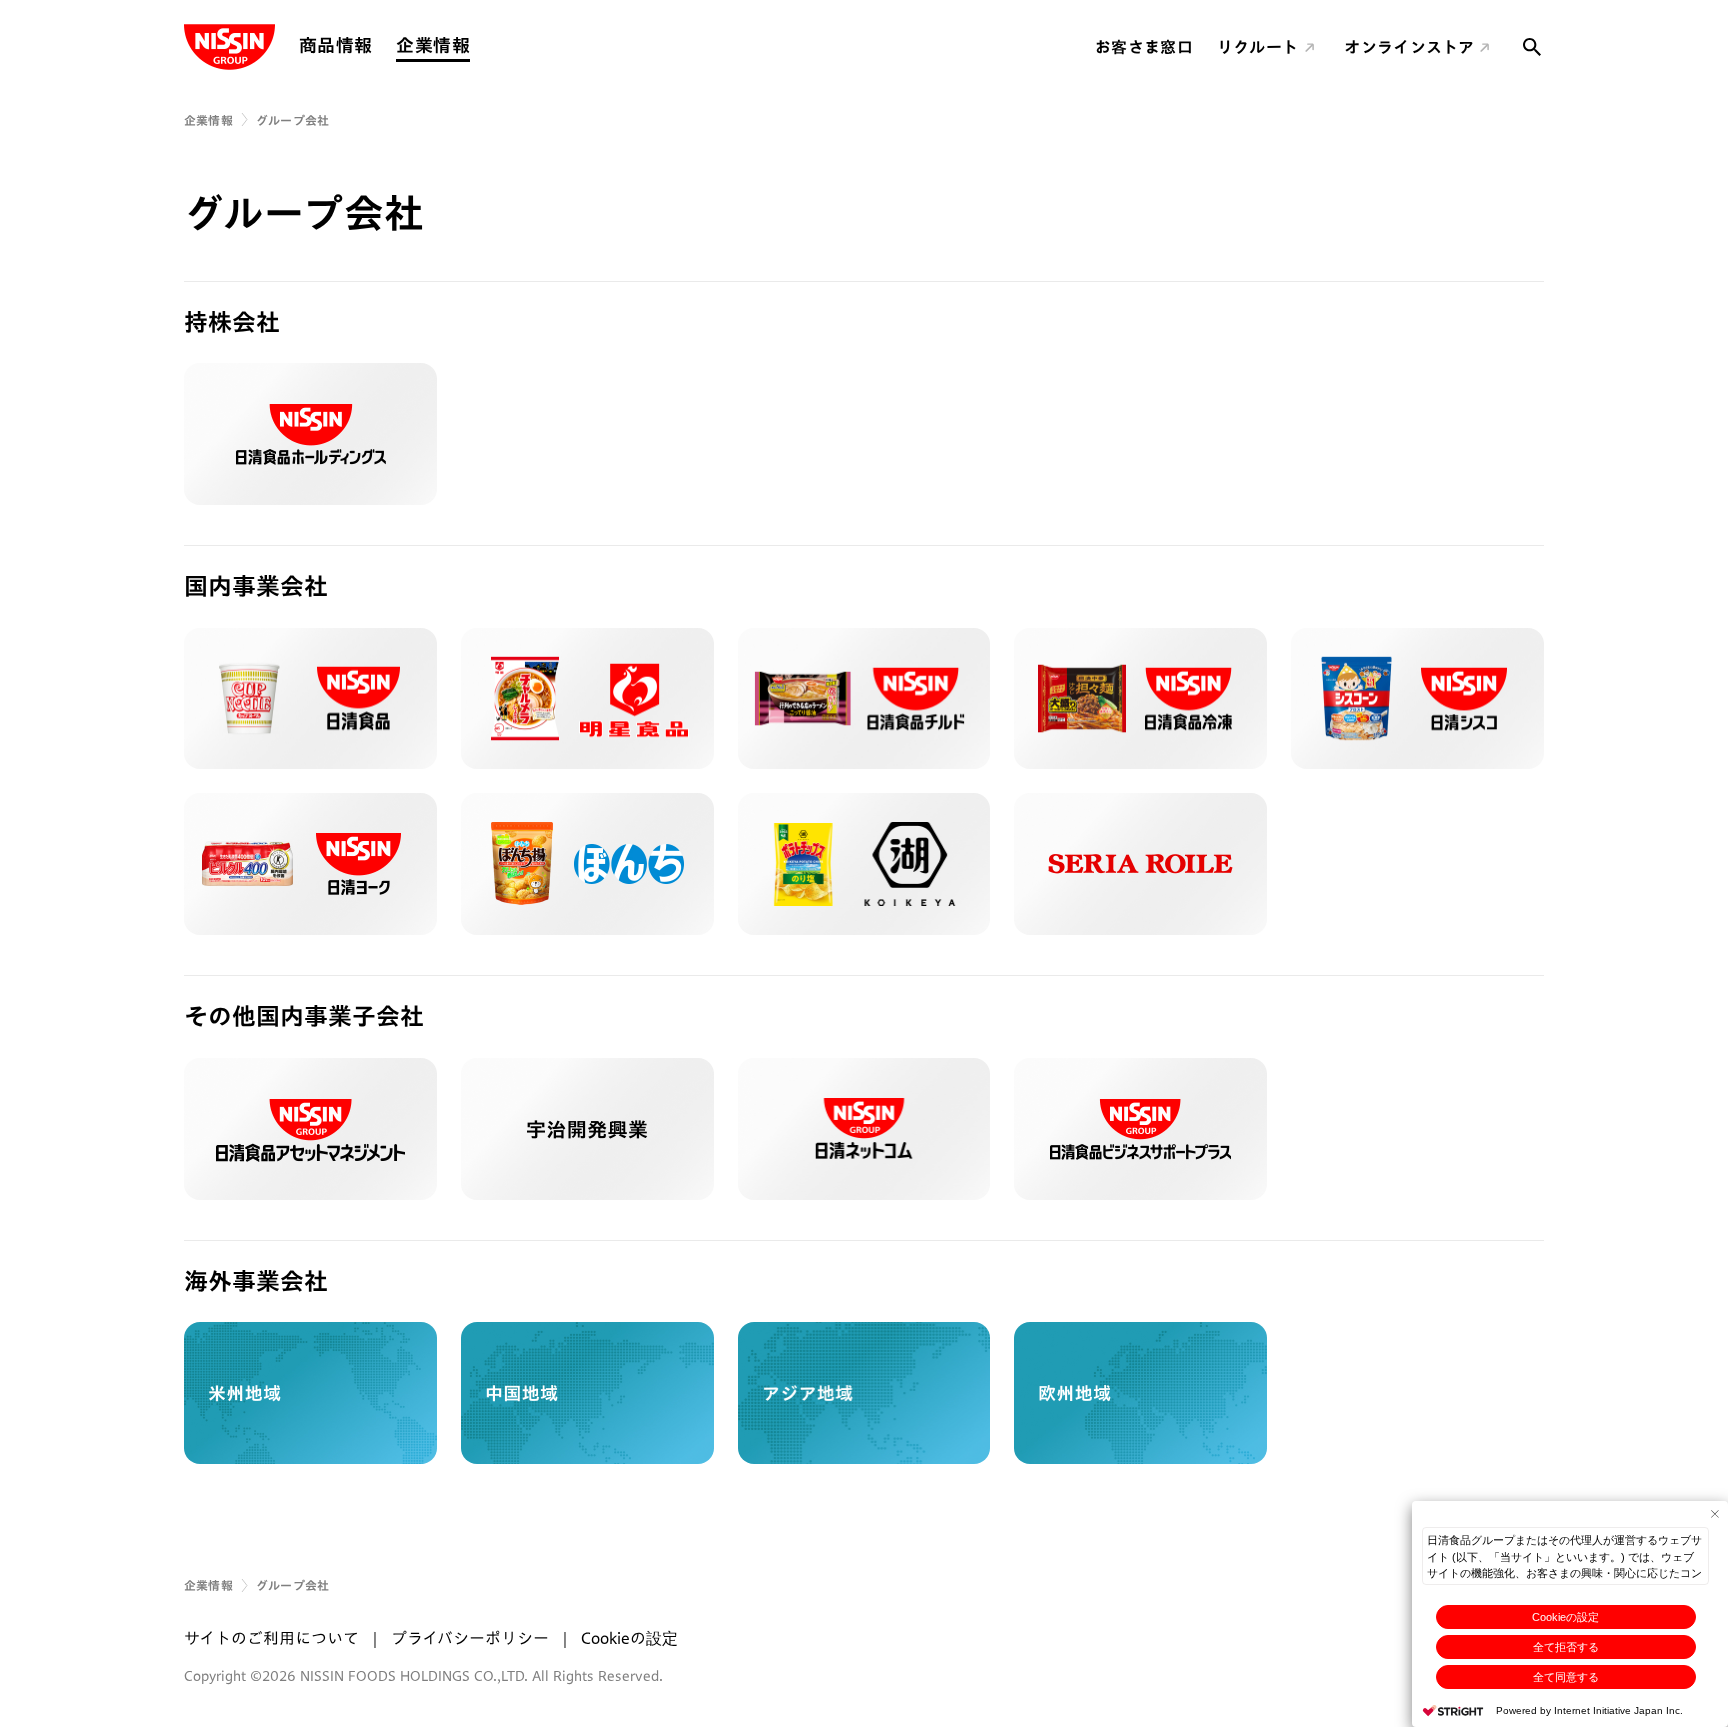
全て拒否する (1566, 1647)
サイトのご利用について (271, 1638)
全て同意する (1566, 1677)
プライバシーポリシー (470, 1638)
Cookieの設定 (1565, 1617)
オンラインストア (1409, 47)
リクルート (1258, 47)
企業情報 (432, 45)
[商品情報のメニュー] (378, 45)
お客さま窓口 (1144, 47)
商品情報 (335, 45)
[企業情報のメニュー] (476, 45)
